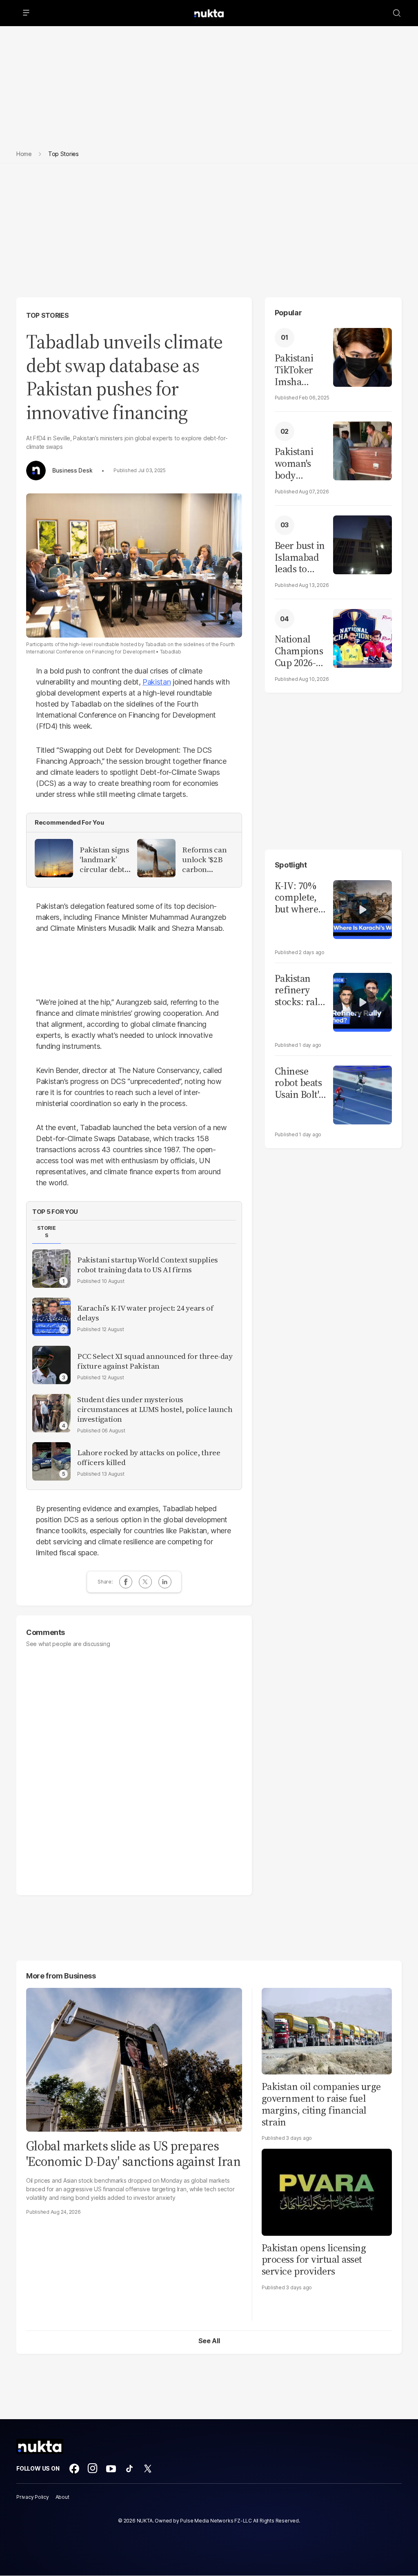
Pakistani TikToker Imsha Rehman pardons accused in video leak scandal (297, 370)
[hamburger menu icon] (26, 13)
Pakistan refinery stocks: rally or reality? (300, 990)
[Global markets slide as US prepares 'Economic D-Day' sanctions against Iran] (134, 2059)
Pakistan (157, 682)
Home (24, 154)
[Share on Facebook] (126, 1582)
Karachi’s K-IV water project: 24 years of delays (145, 1313)
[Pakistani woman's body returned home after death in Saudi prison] (362, 450)
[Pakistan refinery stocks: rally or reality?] (362, 1001)
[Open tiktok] (129, 2469)
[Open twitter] (148, 2469)
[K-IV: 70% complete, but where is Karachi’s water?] (362, 909)
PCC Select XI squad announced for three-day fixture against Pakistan (155, 1361)
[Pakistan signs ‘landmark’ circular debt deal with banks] (54, 858)
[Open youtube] (111, 2469)
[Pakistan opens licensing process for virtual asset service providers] (327, 2191)
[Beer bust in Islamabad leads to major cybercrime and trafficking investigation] (362, 544)
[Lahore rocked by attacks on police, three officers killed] (51, 1461)
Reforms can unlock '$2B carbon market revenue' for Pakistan (204, 860)
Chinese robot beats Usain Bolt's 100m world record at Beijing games (300, 1083)
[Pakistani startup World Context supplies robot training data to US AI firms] (51, 1269)
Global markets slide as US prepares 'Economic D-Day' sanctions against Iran (133, 2154)
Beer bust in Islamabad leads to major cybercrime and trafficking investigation (300, 558)
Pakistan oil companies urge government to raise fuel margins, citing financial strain (321, 2104)
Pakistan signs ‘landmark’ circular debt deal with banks (104, 860)
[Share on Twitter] (145, 1582)
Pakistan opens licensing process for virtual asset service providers (314, 2260)
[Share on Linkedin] (165, 1582)
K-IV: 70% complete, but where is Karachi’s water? (298, 898)
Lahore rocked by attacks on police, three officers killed (149, 1458)
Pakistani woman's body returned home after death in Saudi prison (298, 464)
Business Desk (72, 471)
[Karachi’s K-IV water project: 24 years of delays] (51, 1317)
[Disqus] (134, 1767)
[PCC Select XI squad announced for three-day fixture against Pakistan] (51, 1365)
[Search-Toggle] (397, 13)
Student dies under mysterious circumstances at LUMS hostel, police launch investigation (155, 1410)
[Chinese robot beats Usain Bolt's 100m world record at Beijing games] (362, 1094)
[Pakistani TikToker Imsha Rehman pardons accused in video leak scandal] (362, 356)
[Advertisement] (209, 237)
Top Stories (47, 315)
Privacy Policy (33, 2497)
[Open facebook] (74, 2469)
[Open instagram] (93, 2469)
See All (209, 2341)
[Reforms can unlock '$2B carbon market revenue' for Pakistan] (156, 858)
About (62, 2497)
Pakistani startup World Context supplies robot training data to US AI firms (148, 1265)
